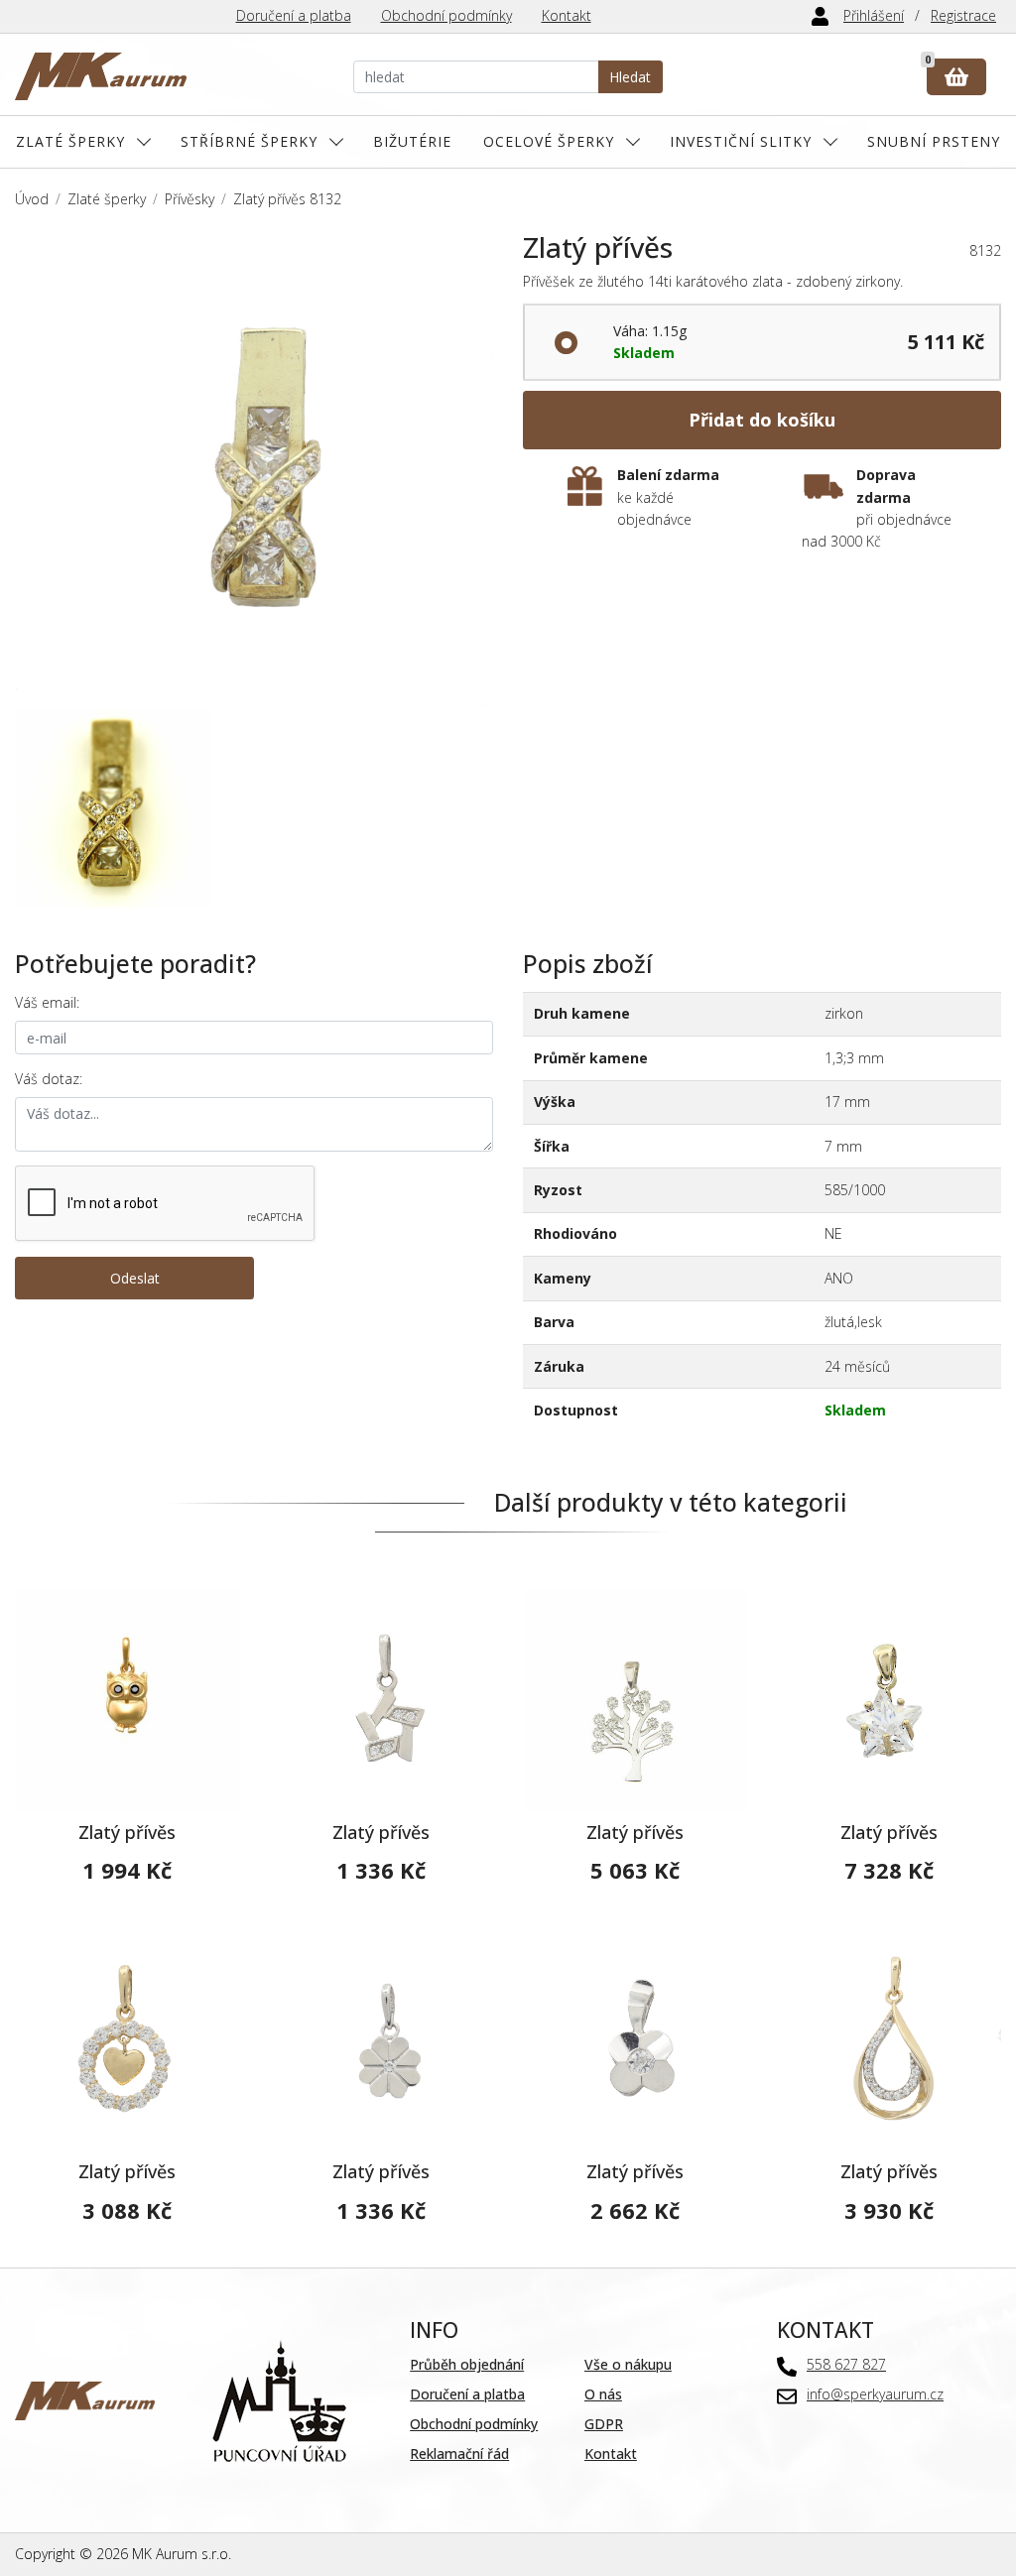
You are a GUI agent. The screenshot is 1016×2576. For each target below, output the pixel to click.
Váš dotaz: (49, 1079)
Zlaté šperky (70, 141)
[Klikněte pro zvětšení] (254, 470)
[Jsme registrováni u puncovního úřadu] (279, 2399)
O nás (603, 2394)
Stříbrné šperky (249, 141)
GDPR (604, 2424)
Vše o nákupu (628, 2364)
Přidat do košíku (762, 420)
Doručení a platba (294, 15)
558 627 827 (846, 2364)
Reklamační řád (459, 2453)
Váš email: (47, 1002)
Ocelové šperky (549, 141)
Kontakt (567, 15)
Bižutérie (412, 141)
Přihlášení (874, 15)
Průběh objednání (467, 2364)
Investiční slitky (741, 141)
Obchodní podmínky (446, 15)
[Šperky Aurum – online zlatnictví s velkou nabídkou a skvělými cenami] (101, 77)
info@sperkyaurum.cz (875, 2394)
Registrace (963, 15)
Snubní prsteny (934, 141)
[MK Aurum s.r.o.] (85, 2399)
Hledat (630, 77)
